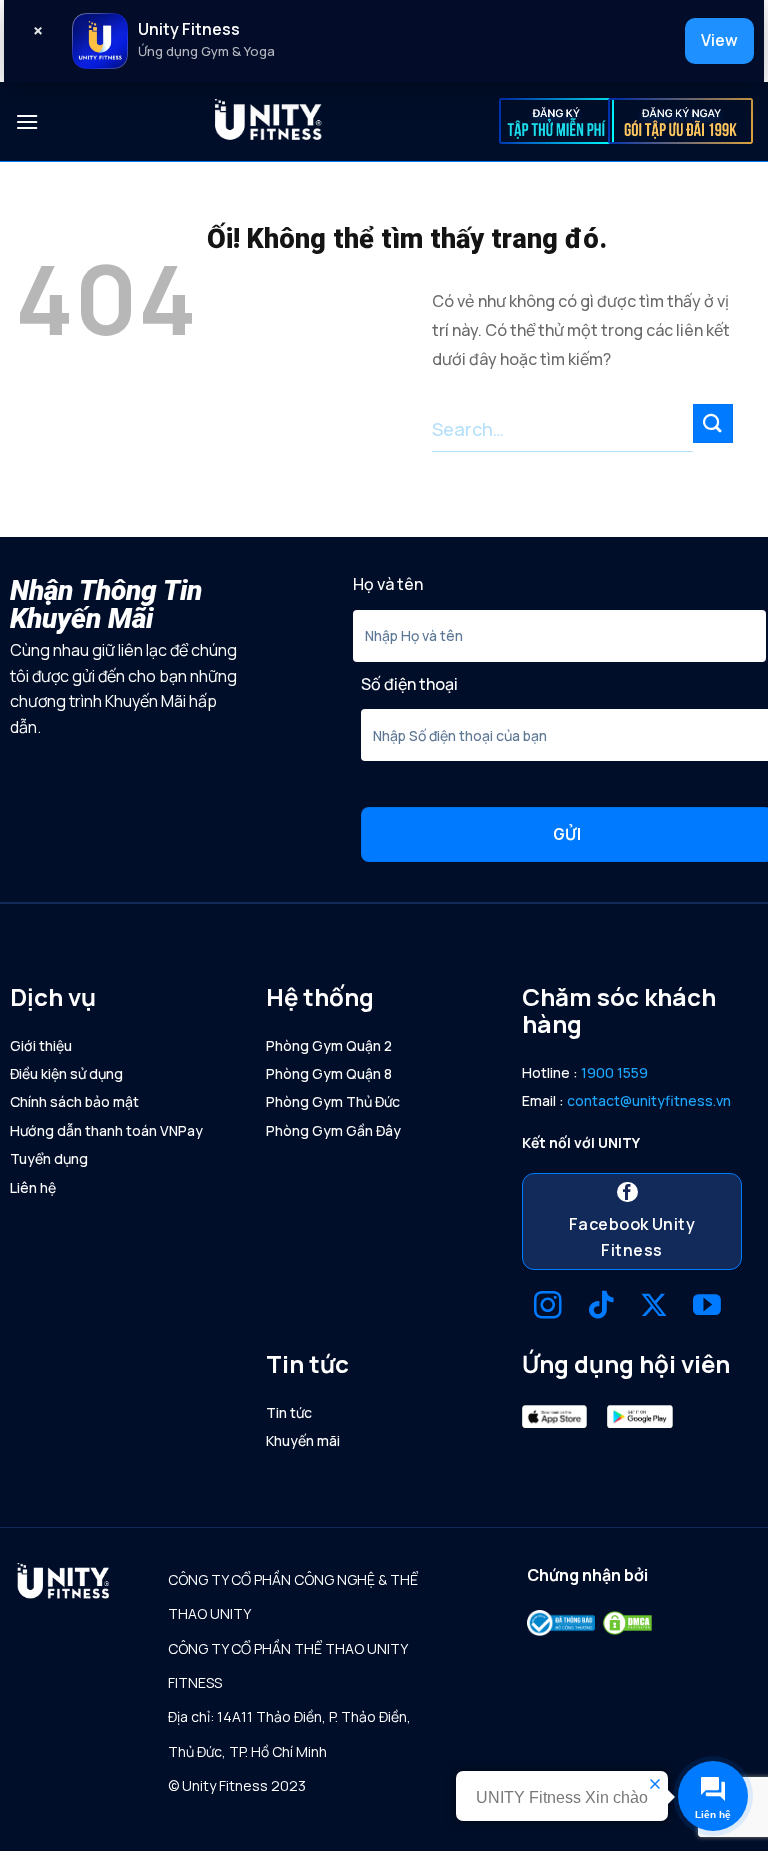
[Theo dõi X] (654, 1307)
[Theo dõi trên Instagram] (548, 1307)
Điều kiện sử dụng (66, 1073)
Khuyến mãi (303, 1440)
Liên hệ (33, 1187)
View (719, 40)
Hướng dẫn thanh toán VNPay (106, 1130)
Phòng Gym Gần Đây (333, 1130)
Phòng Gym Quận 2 (329, 1045)
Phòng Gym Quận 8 (329, 1073)
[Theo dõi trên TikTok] (601, 1307)
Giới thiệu (41, 1045)
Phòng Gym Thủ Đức (333, 1101)
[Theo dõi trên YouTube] (707, 1307)
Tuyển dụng (49, 1158)
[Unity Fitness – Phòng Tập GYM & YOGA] (269, 122)
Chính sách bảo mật (74, 1101)
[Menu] (27, 121)
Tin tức (289, 1412)
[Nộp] (713, 423)
